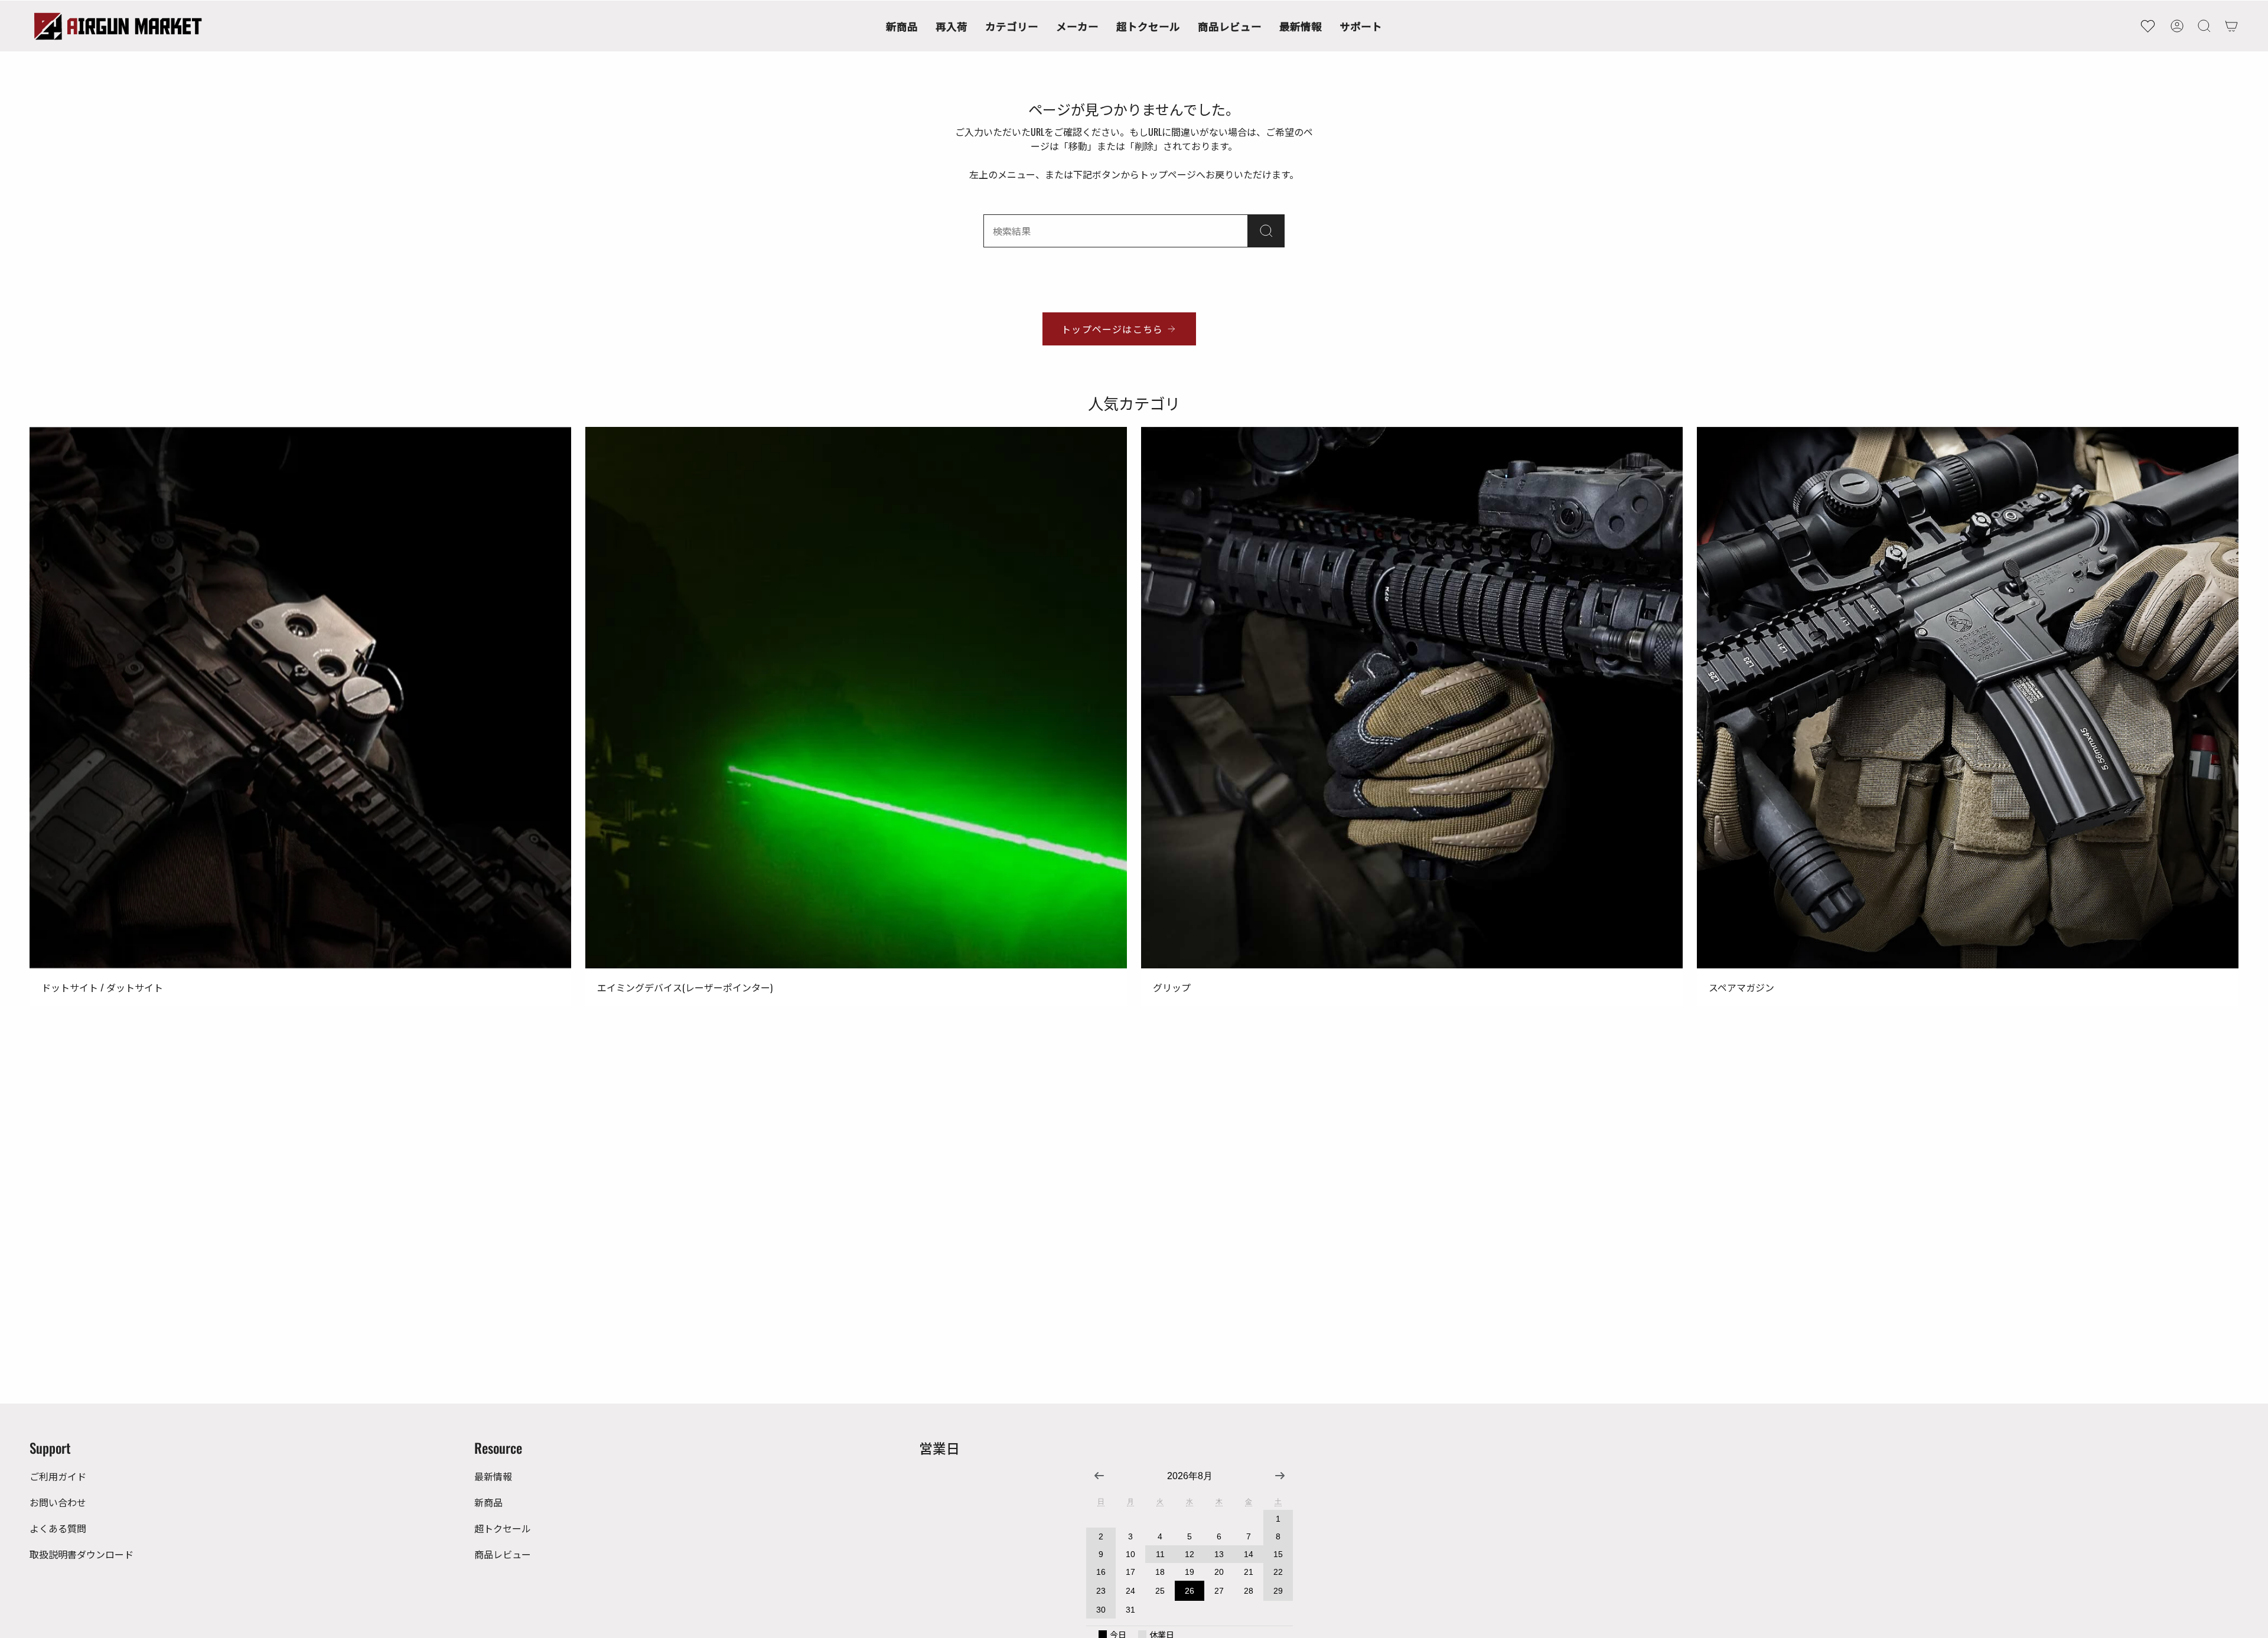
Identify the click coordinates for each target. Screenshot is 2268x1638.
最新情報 (493, 1476)
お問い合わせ (58, 1502)
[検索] (1266, 231)
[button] (1012, 26)
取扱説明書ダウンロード (82, 1554)
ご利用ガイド (58, 1476)
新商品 (488, 1502)
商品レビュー (503, 1554)
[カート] (2231, 26)
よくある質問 (58, 1528)
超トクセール (503, 1528)
